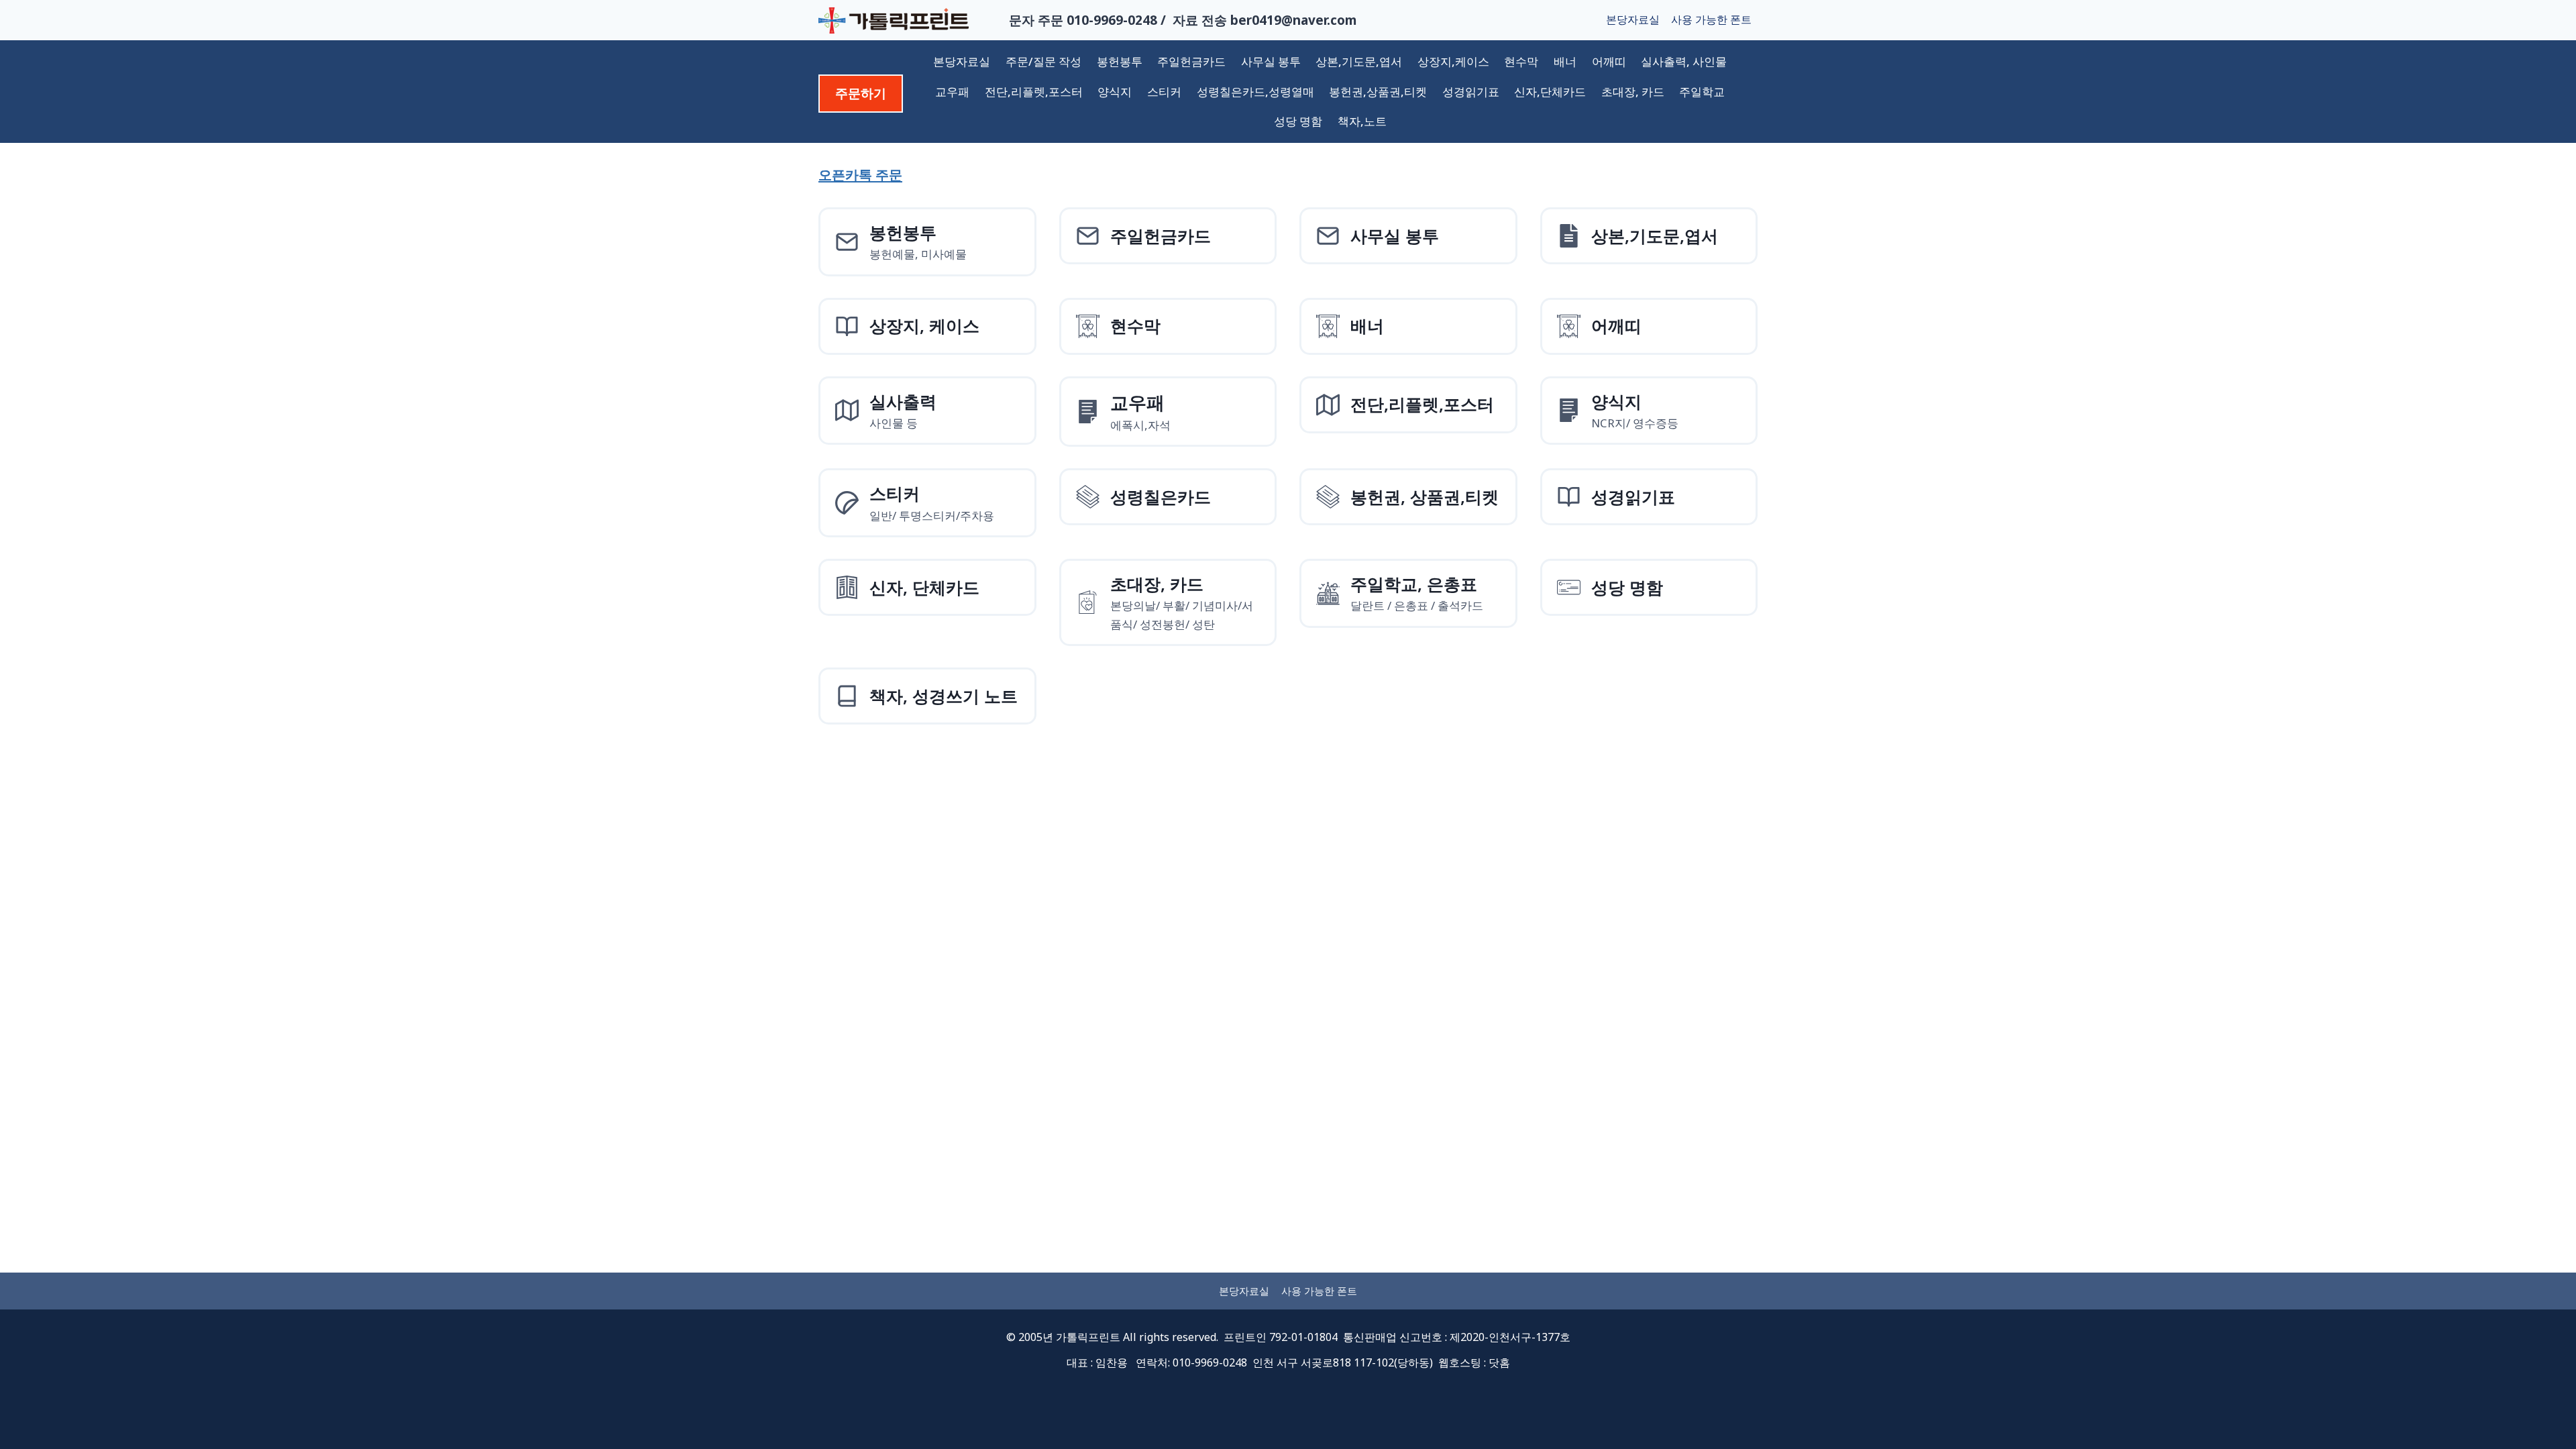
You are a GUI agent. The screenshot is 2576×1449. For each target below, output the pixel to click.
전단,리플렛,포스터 (1034, 92)
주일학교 (1702, 92)
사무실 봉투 (1271, 61)
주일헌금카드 (1191, 61)
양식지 (1115, 92)
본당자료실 (1633, 19)
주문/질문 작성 (1043, 61)
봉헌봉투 (1120, 61)
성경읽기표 (1471, 92)
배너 (1565, 61)
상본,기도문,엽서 (1359, 61)
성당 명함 (1298, 121)
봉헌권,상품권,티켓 (1378, 92)
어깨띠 (1609, 61)
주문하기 (861, 93)
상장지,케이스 (1453, 61)
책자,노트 (1362, 121)
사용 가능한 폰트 (1711, 19)
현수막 (1521, 61)
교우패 (952, 92)
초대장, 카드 (1633, 92)
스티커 (1164, 92)
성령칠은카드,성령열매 (1255, 92)
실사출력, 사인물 (1684, 61)
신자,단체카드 (1550, 92)
